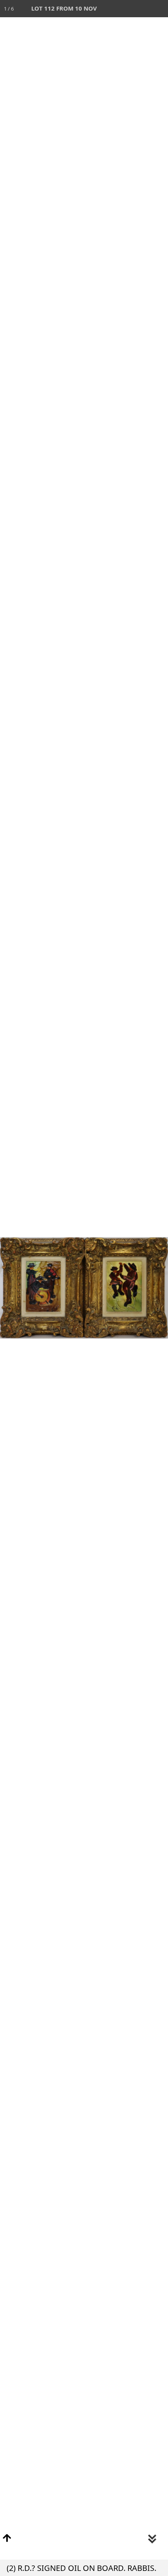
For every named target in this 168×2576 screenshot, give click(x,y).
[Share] (142, 9)
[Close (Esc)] (159, 9)
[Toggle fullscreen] (125, 9)
